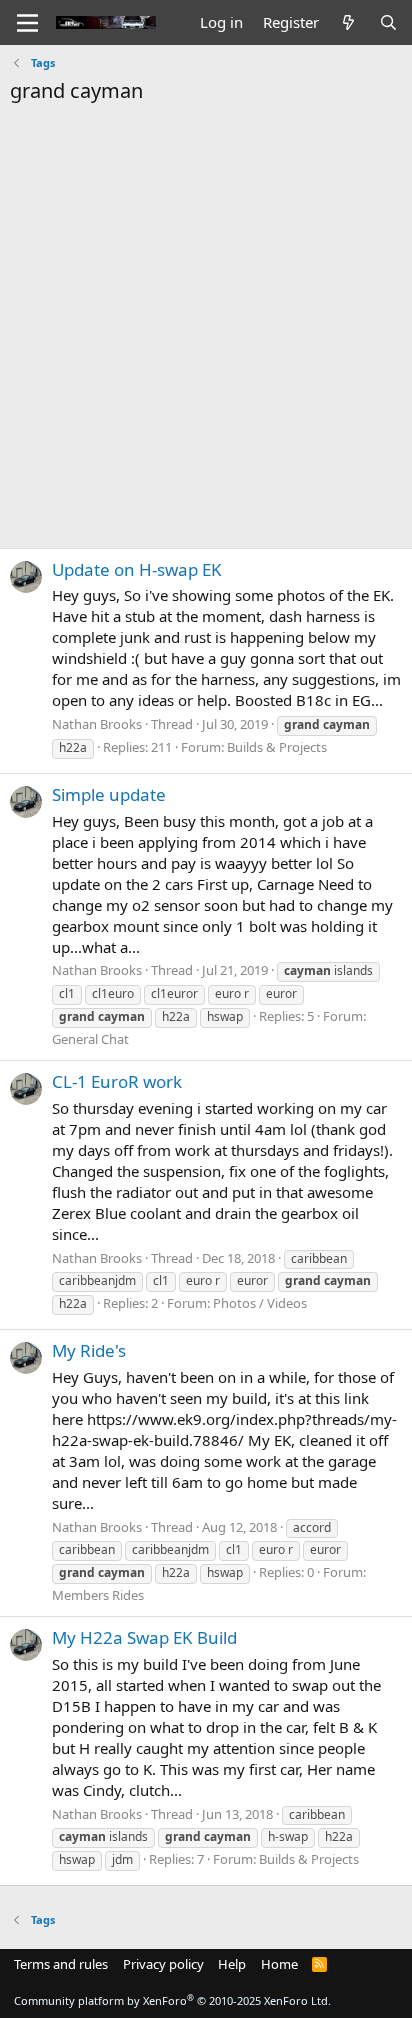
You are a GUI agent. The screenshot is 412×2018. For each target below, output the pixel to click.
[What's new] (348, 22)
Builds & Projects (277, 747)
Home (279, 1964)
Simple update (109, 794)
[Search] (388, 22)
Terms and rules (61, 1964)
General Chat (90, 1039)
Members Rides (98, 1595)
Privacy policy (163, 1964)
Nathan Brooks (97, 724)
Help (232, 1964)
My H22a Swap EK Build (144, 1637)
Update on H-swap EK (137, 569)
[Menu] (27, 23)
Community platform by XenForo (172, 2000)
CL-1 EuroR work (117, 1081)
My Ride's (89, 1350)
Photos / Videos (260, 1303)
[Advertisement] (206, 321)
